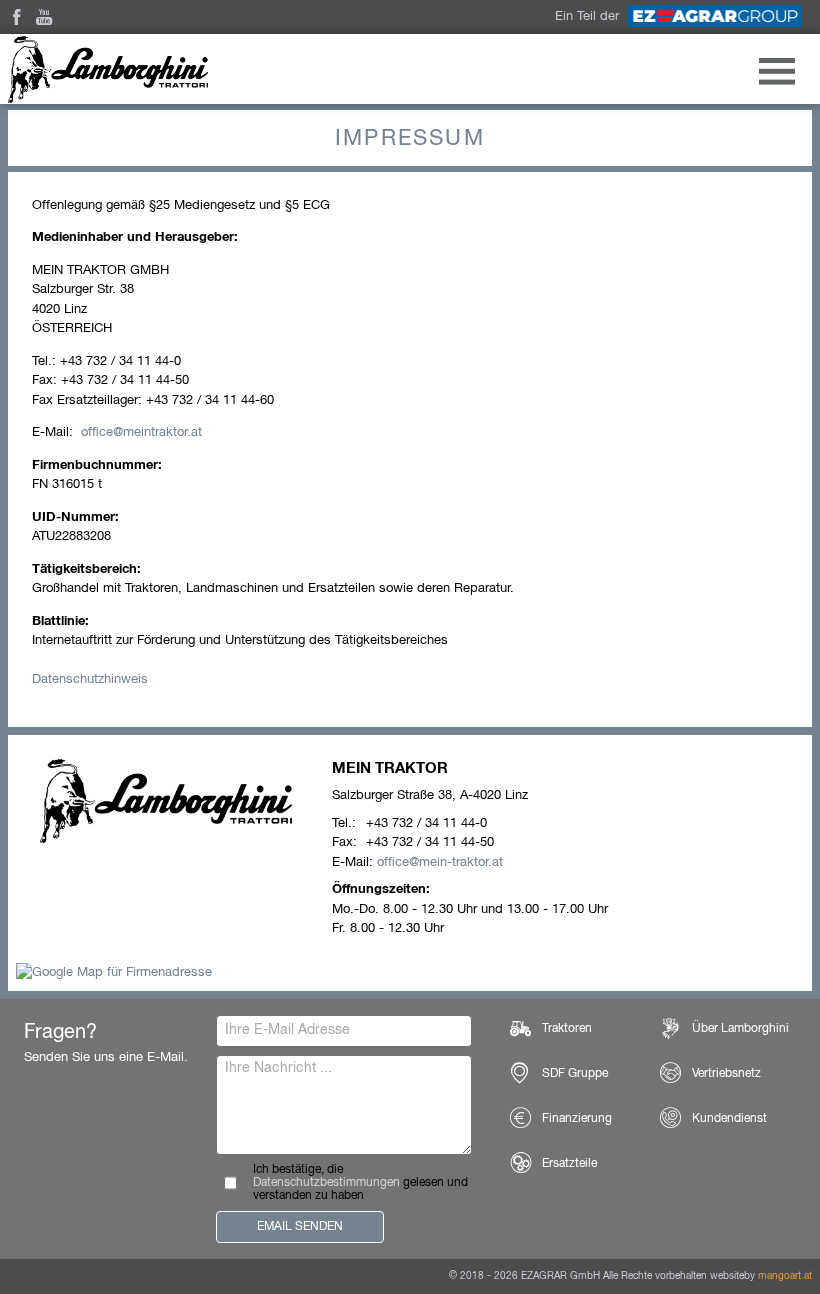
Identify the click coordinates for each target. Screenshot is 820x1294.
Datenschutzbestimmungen (326, 1183)
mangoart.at (785, 1276)
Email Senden (300, 1227)
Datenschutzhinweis (90, 679)
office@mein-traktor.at (440, 862)
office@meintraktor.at (141, 432)
